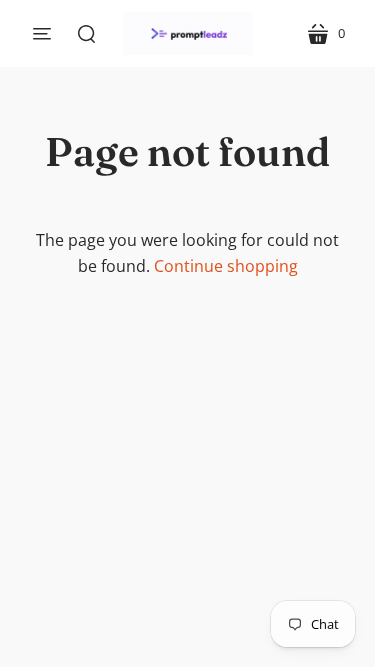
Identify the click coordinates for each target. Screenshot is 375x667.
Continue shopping (226, 266)
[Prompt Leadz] (188, 33)
